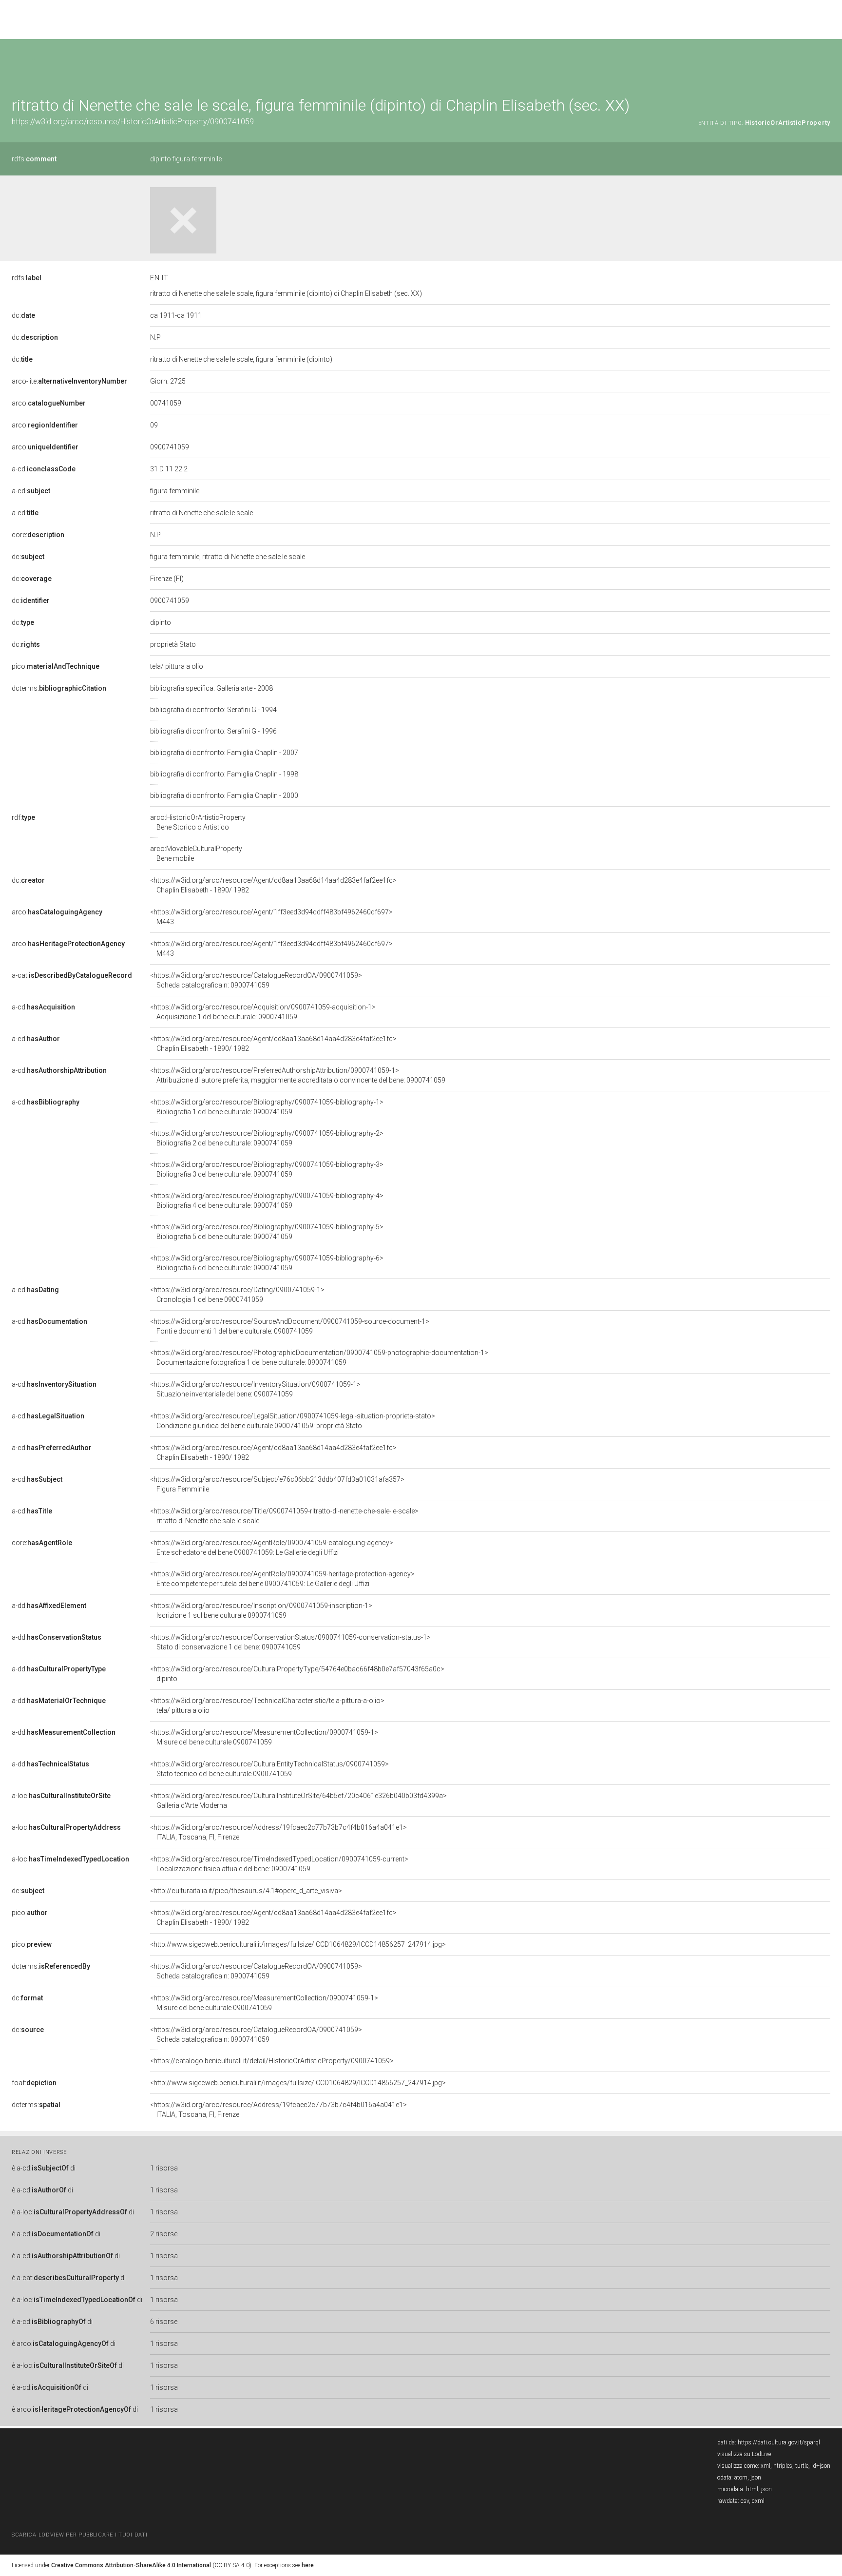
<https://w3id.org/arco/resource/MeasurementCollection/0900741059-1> (264, 1737)
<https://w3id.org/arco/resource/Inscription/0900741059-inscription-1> (261, 1610)
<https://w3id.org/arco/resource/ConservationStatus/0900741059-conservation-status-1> (290, 1642)
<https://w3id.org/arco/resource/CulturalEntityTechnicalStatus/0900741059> (269, 1769)
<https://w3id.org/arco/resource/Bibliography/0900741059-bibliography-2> (267, 1138)
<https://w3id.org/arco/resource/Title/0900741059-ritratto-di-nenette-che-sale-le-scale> (284, 1516)
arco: (49, 403)
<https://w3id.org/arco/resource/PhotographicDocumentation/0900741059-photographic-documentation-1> (319, 1357)
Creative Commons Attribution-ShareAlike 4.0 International (131, 2565)
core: (38, 535)
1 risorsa (164, 2168)
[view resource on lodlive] (826, 63)
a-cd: (44, 469)
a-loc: (61, 1796)
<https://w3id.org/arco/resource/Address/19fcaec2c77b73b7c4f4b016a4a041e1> (278, 1832)
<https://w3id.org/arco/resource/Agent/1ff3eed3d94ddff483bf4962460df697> (271, 917)
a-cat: (72, 975)
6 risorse (164, 2322)
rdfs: (34, 159)
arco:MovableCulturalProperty (196, 853)
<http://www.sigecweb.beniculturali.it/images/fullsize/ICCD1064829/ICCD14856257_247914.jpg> (298, 1944)
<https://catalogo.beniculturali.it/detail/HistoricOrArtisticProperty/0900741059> (272, 2061)
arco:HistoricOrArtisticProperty (198, 822)
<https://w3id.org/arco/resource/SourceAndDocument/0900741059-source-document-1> (290, 1326)
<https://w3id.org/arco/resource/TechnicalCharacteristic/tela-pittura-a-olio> (267, 1705)
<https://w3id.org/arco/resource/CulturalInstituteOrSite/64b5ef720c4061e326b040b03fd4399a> (298, 1801)
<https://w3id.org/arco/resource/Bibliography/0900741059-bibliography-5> (267, 1232)
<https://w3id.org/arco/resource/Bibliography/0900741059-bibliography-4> (267, 1201)
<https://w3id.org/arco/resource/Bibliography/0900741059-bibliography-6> (267, 1263)
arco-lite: (69, 381)
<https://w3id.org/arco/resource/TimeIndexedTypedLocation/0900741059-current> (279, 1864)
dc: (23, 315)
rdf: (23, 817)
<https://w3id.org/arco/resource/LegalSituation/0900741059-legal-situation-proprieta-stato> (293, 1421)
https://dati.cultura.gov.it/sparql (779, 2442)
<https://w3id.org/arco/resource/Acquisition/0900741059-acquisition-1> (263, 1012)
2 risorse (164, 2234)
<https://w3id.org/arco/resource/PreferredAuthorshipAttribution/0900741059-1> (298, 1075)
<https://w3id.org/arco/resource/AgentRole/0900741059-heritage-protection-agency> (282, 1579)
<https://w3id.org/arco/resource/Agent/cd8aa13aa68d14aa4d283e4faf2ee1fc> (273, 885)
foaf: (34, 2083)
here (308, 2565)
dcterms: (59, 688)
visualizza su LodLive (744, 2454)
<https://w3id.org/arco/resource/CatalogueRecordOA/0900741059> (256, 980)
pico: (56, 666)
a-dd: (49, 1606)
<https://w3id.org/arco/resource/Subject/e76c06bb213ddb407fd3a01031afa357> (277, 1484)
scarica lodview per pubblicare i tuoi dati (79, 2535)
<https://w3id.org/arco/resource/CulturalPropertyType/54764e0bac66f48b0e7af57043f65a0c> (297, 1674)
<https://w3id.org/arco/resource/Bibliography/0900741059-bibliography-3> (267, 1169)
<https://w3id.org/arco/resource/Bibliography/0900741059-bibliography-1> (267, 1107)
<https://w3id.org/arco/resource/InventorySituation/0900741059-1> (255, 1389)
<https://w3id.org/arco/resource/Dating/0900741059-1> (237, 1295)
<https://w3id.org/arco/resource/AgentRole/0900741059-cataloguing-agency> (272, 1548)
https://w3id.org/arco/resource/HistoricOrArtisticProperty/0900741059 (133, 122)
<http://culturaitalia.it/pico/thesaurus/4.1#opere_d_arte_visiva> (246, 1891)
